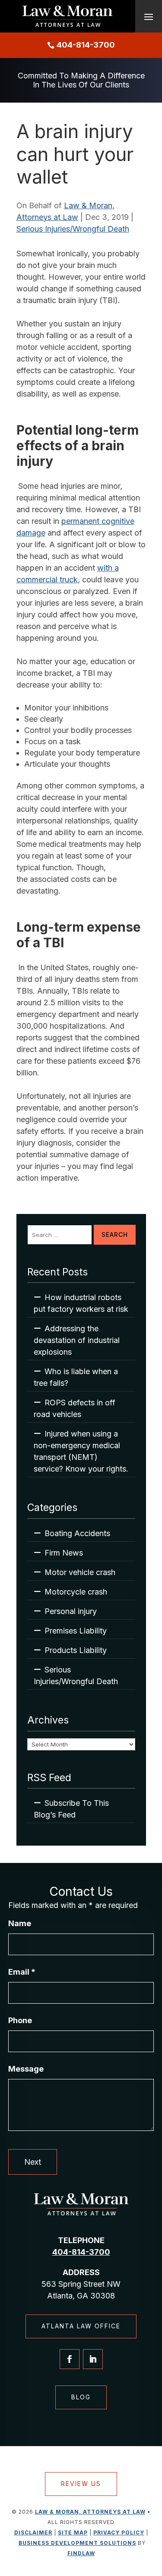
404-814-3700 (86, 45)
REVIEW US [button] (81, 2484)
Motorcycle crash (76, 1592)
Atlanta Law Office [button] (81, 2326)
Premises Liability (76, 1631)
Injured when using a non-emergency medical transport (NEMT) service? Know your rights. (81, 1451)
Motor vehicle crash (80, 1572)
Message (26, 2069)
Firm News (64, 1553)
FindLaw (81, 2553)
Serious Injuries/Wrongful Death (73, 229)
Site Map (73, 2532)
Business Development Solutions (77, 2543)
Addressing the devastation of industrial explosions (77, 1340)
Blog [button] (81, 2397)
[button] (149, 16)
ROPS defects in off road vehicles (75, 1408)
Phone (20, 2020)
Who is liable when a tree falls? (76, 1377)
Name (20, 1923)
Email (22, 1972)
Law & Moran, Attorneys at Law (90, 2512)
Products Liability (76, 1650)
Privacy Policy (119, 2532)
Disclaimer (33, 2532)
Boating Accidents (77, 1533)
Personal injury (71, 1611)
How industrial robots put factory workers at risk (81, 1303)
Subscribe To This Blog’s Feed (71, 1809)
